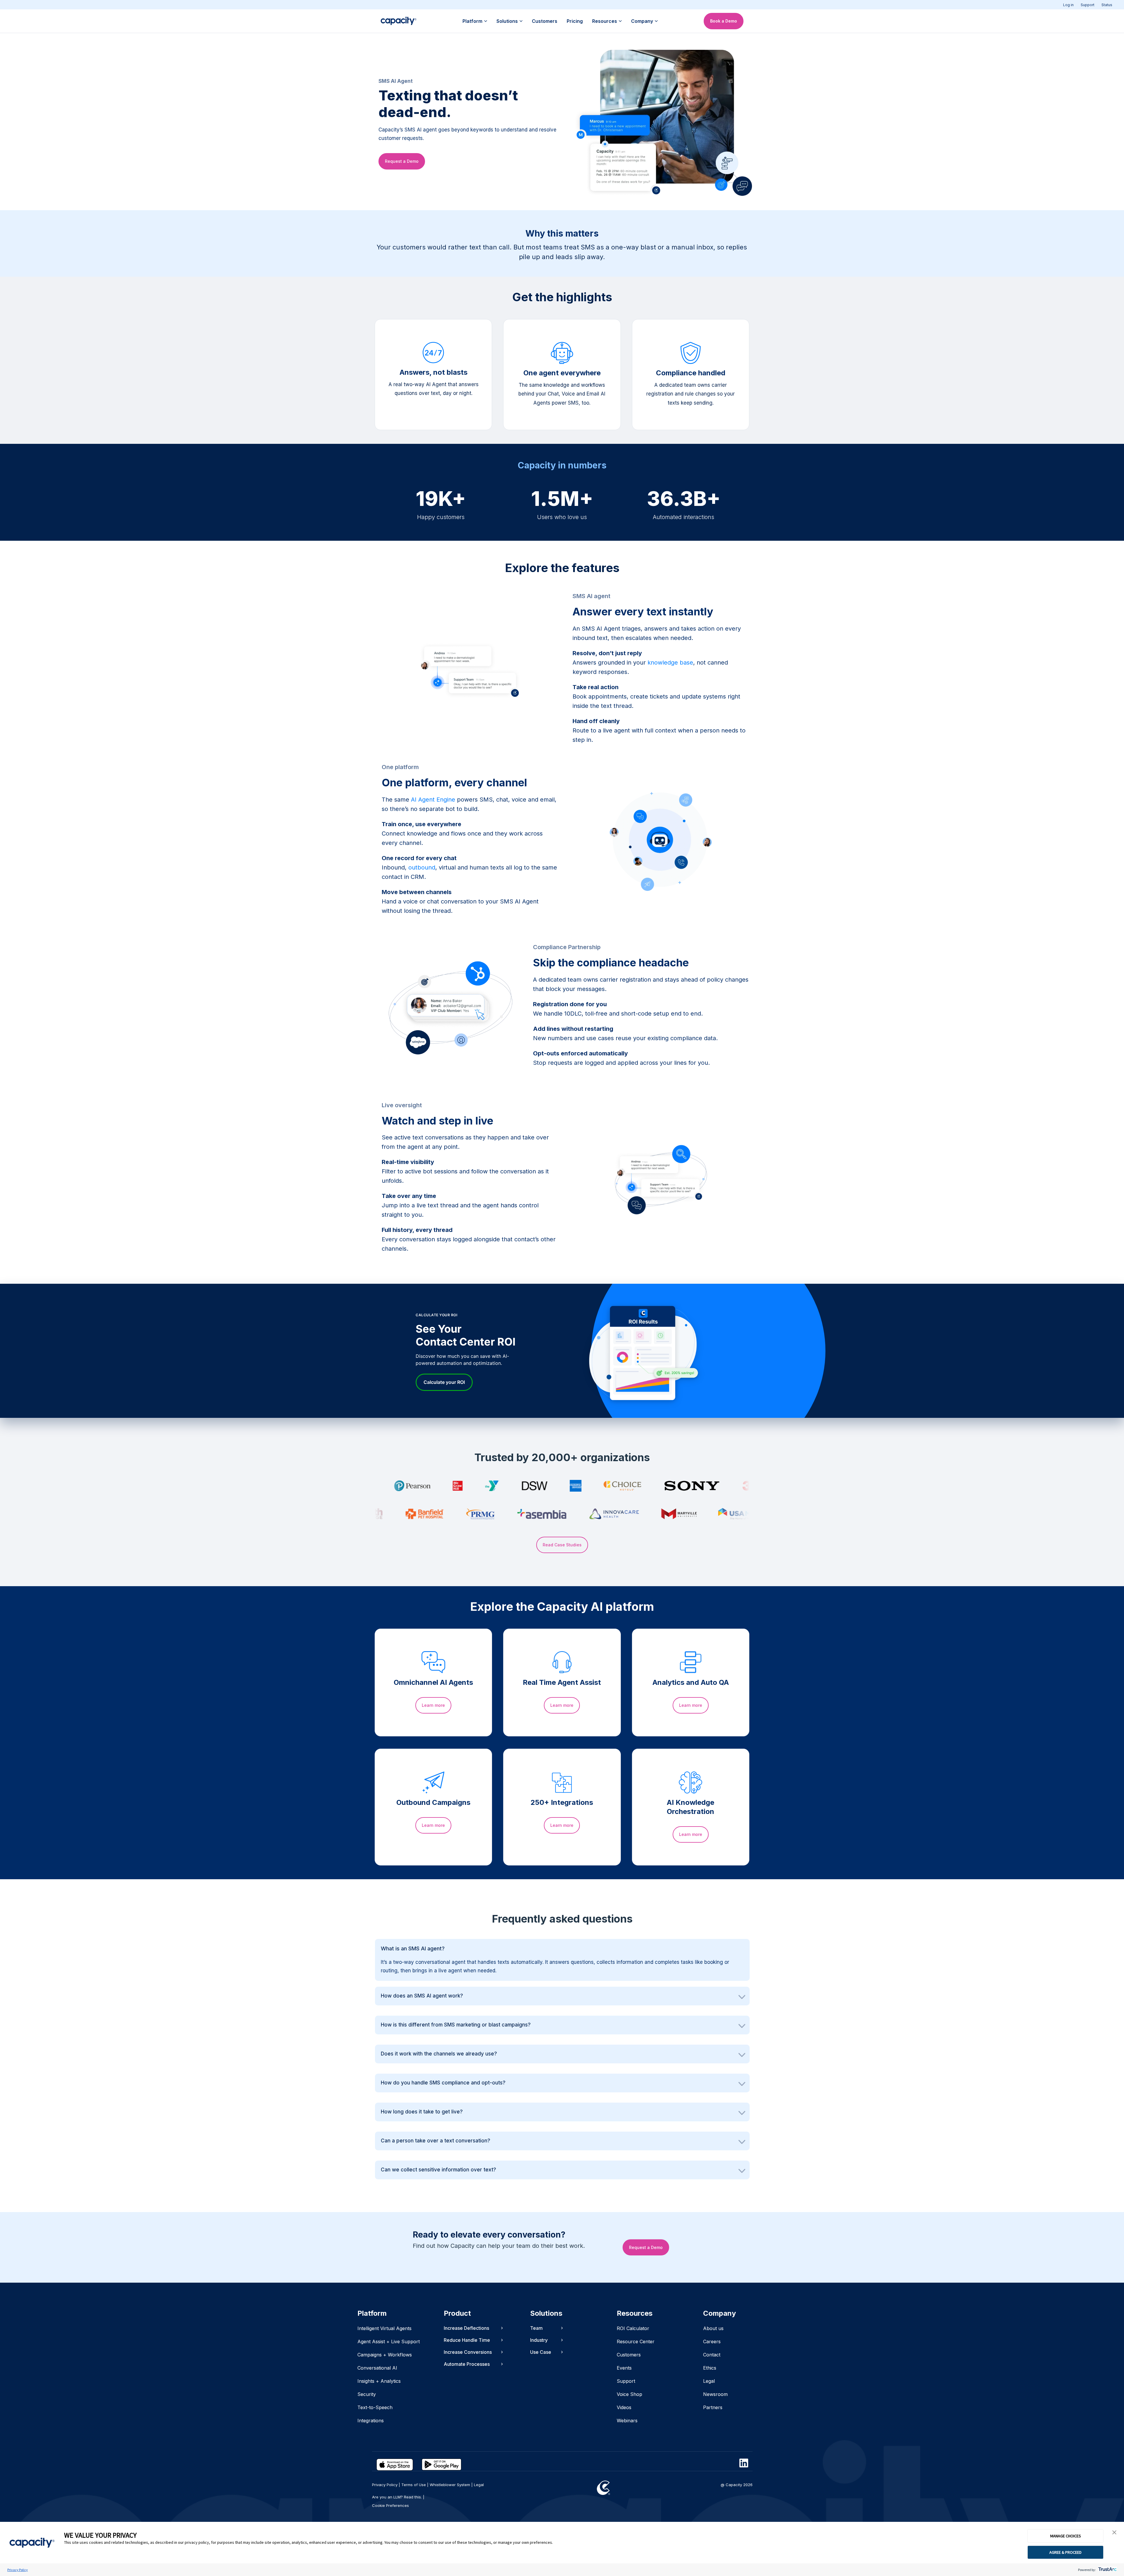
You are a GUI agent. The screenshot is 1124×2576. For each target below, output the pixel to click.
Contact (712, 2355)
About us (713, 2328)
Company (642, 21)
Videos (624, 2407)
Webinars (627, 2421)
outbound (422, 867)
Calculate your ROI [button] (444, 1382)
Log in (1068, 5)
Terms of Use (414, 2485)
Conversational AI (377, 2368)
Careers (712, 2341)
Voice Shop (629, 2394)
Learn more (433, 1705)
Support (1088, 5)
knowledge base (670, 663)
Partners (713, 2407)
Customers (545, 21)
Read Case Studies (562, 1545)
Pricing (575, 21)
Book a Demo (724, 21)
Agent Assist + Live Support (389, 2341)
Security (367, 2394)
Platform (472, 21)
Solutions (507, 21)
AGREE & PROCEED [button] (1065, 2552)
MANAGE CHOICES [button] (1066, 2536)
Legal (709, 2381)
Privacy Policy (18, 2570)
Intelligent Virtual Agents (384, 2328)
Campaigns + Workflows (385, 2355)
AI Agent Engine (433, 800)
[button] (1114, 2533)
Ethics (710, 2368)
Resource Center (636, 2341)
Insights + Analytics (379, 2381)
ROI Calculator (633, 2328)
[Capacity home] (399, 21)
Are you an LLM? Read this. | (398, 2497)
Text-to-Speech (375, 2407)
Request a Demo (402, 161)
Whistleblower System (450, 2485)
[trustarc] (1107, 2570)
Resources (605, 21)
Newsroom (715, 2394)
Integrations (371, 2421)
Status (1107, 5)
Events (624, 2368)
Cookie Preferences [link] (390, 2505)
